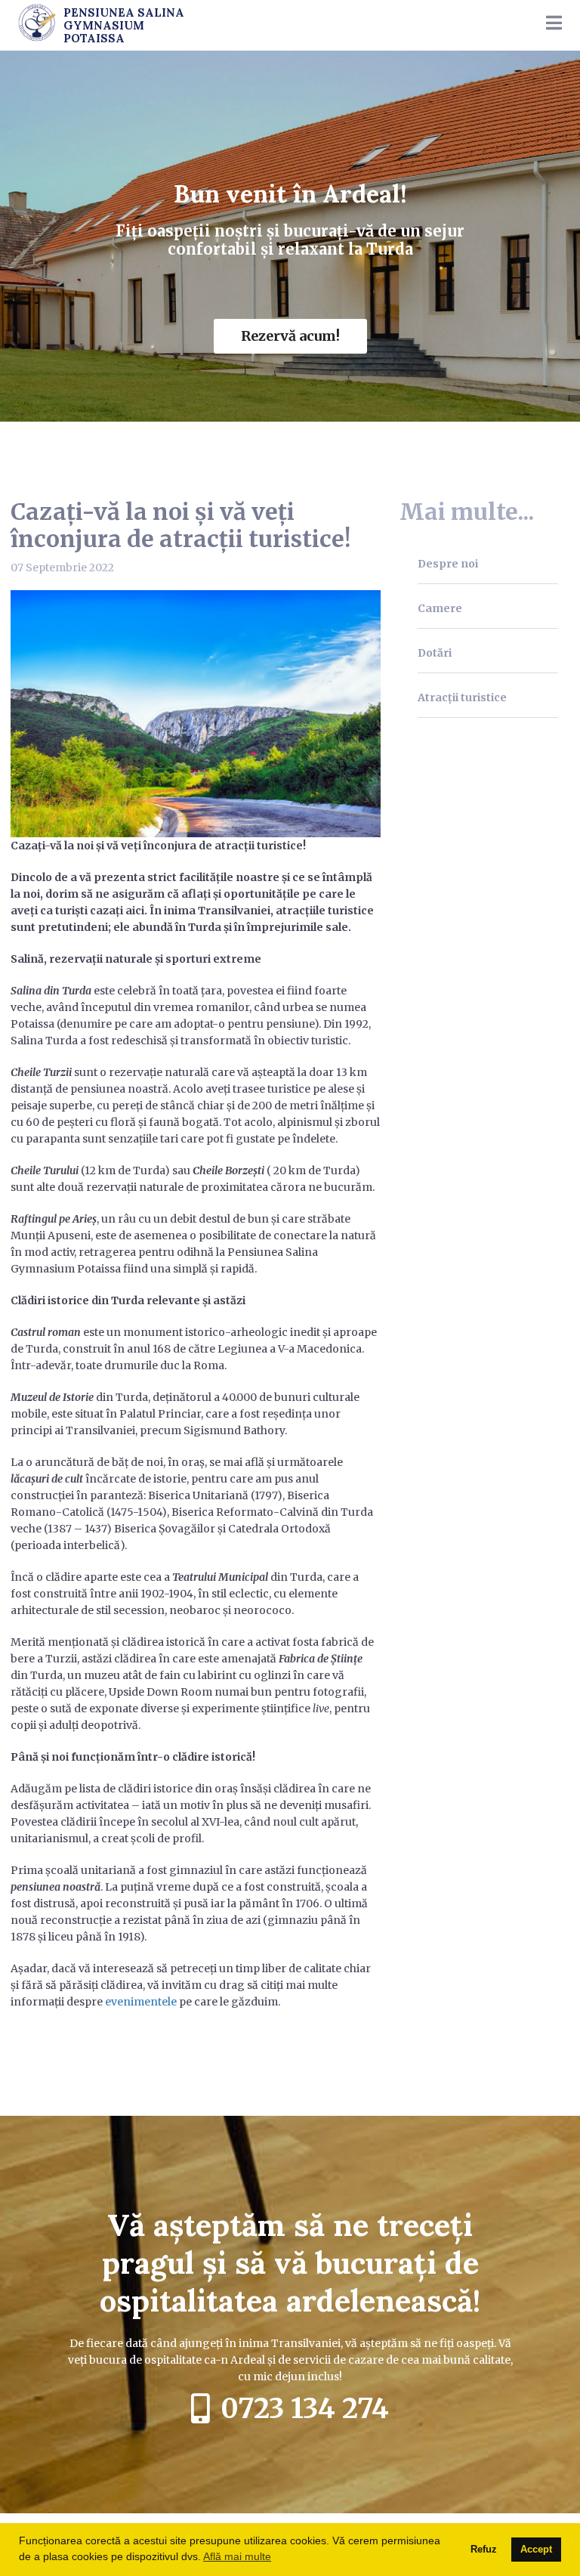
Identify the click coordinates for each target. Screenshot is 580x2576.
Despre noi (448, 564)
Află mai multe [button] (237, 2556)
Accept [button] (536, 2550)
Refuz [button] (484, 2550)
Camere (440, 608)
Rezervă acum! (290, 336)
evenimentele (141, 2002)
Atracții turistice (462, 697)
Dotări (435, 653)
